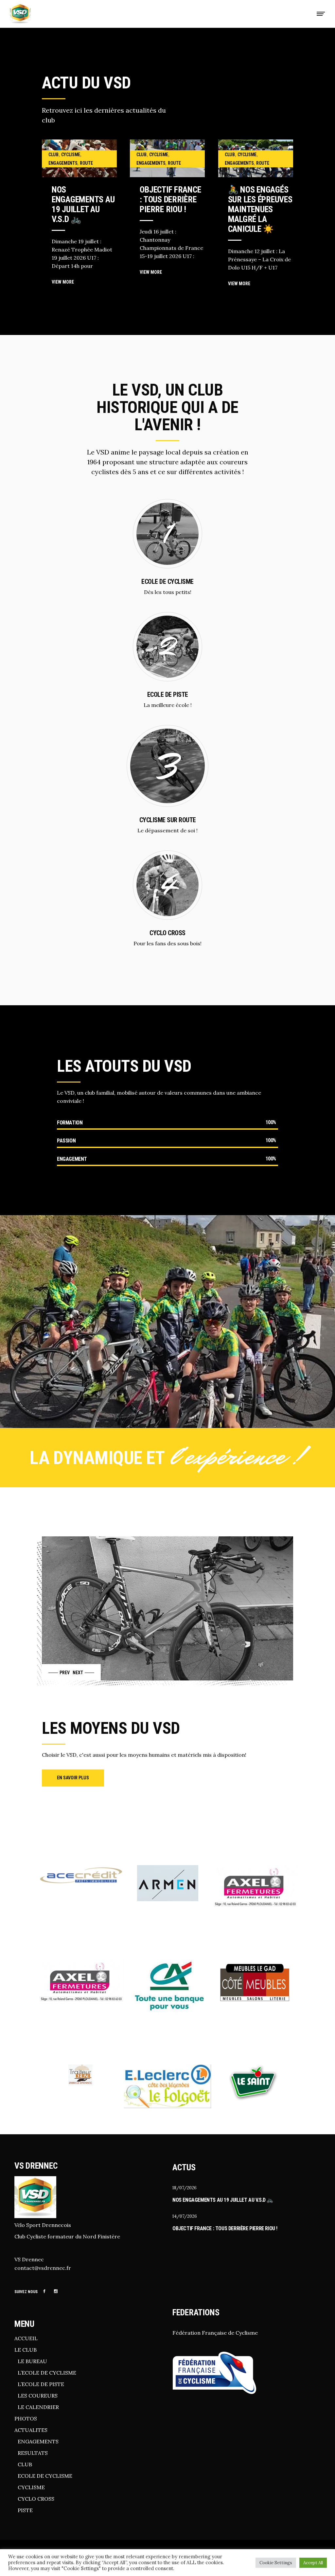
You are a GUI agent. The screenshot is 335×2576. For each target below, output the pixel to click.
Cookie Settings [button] (276, 2563)
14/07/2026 (185, 2216)
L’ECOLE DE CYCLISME (47, 2373)
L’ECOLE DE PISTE (41, 2384)
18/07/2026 (185, 2188)
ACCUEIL (26, 2338)
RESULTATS (33, 2453)
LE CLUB (26, 2350)
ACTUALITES (31, 2430)
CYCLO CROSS (36, 2499)
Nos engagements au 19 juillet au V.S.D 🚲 (83, 204)
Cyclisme (71, 155)
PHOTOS (26, 2418)
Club (53, 155)
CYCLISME (31, 2487)
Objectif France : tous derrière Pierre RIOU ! (170, 199)
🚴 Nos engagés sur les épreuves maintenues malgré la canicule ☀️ (260, 209)
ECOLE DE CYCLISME (45, 2476)
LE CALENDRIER (38, 2407)
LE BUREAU (32, 2361)
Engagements (63, 163)
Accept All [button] (313, 2563)
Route (86, 163)
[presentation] (57, 1672)
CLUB (25, 2464)
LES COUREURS (38, 2396)
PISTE (25, 2510)
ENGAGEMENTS (38, 2441)
